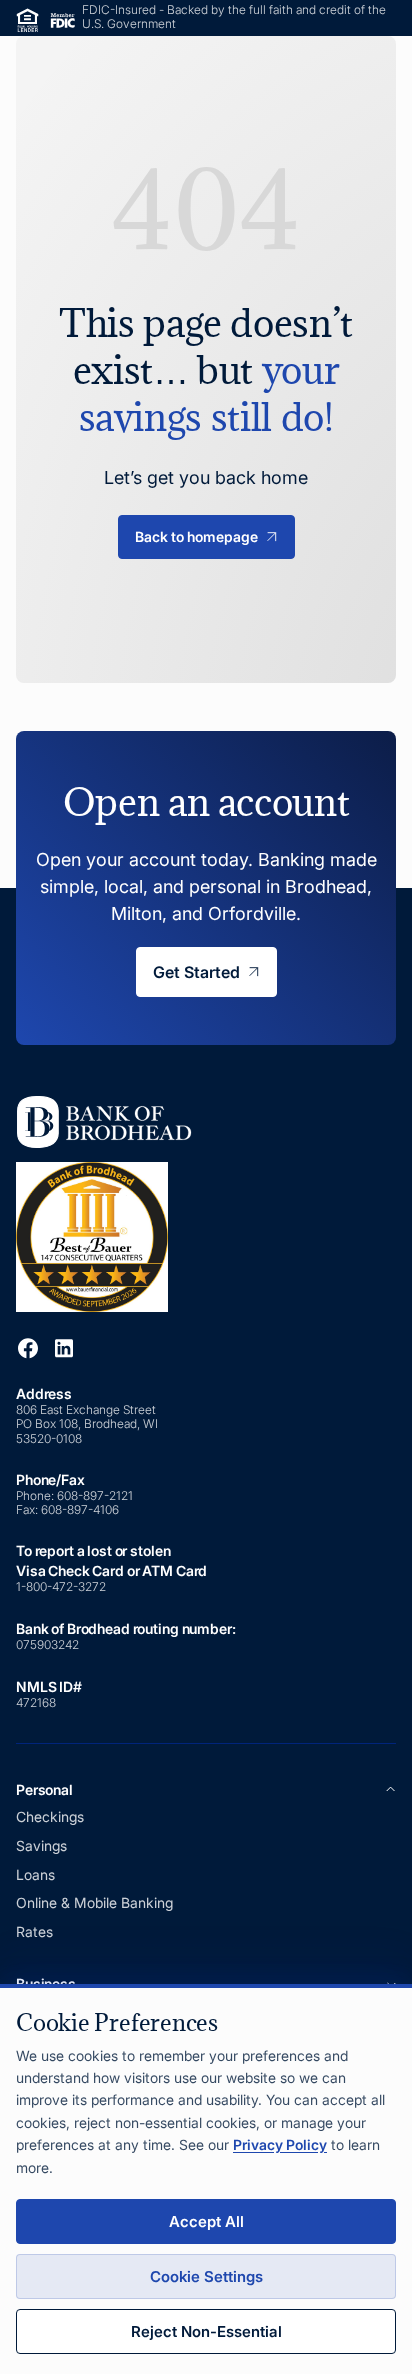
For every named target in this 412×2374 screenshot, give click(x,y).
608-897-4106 (80, 1509)
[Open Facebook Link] (28, 1348)
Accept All (206, 2221)
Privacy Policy (280, 2144)
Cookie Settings (206, 2276)
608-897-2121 (96, 1495)
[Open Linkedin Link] (64, 1348)
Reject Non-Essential (206, 2331)
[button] (206, 1790)
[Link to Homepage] (111, 1202)
